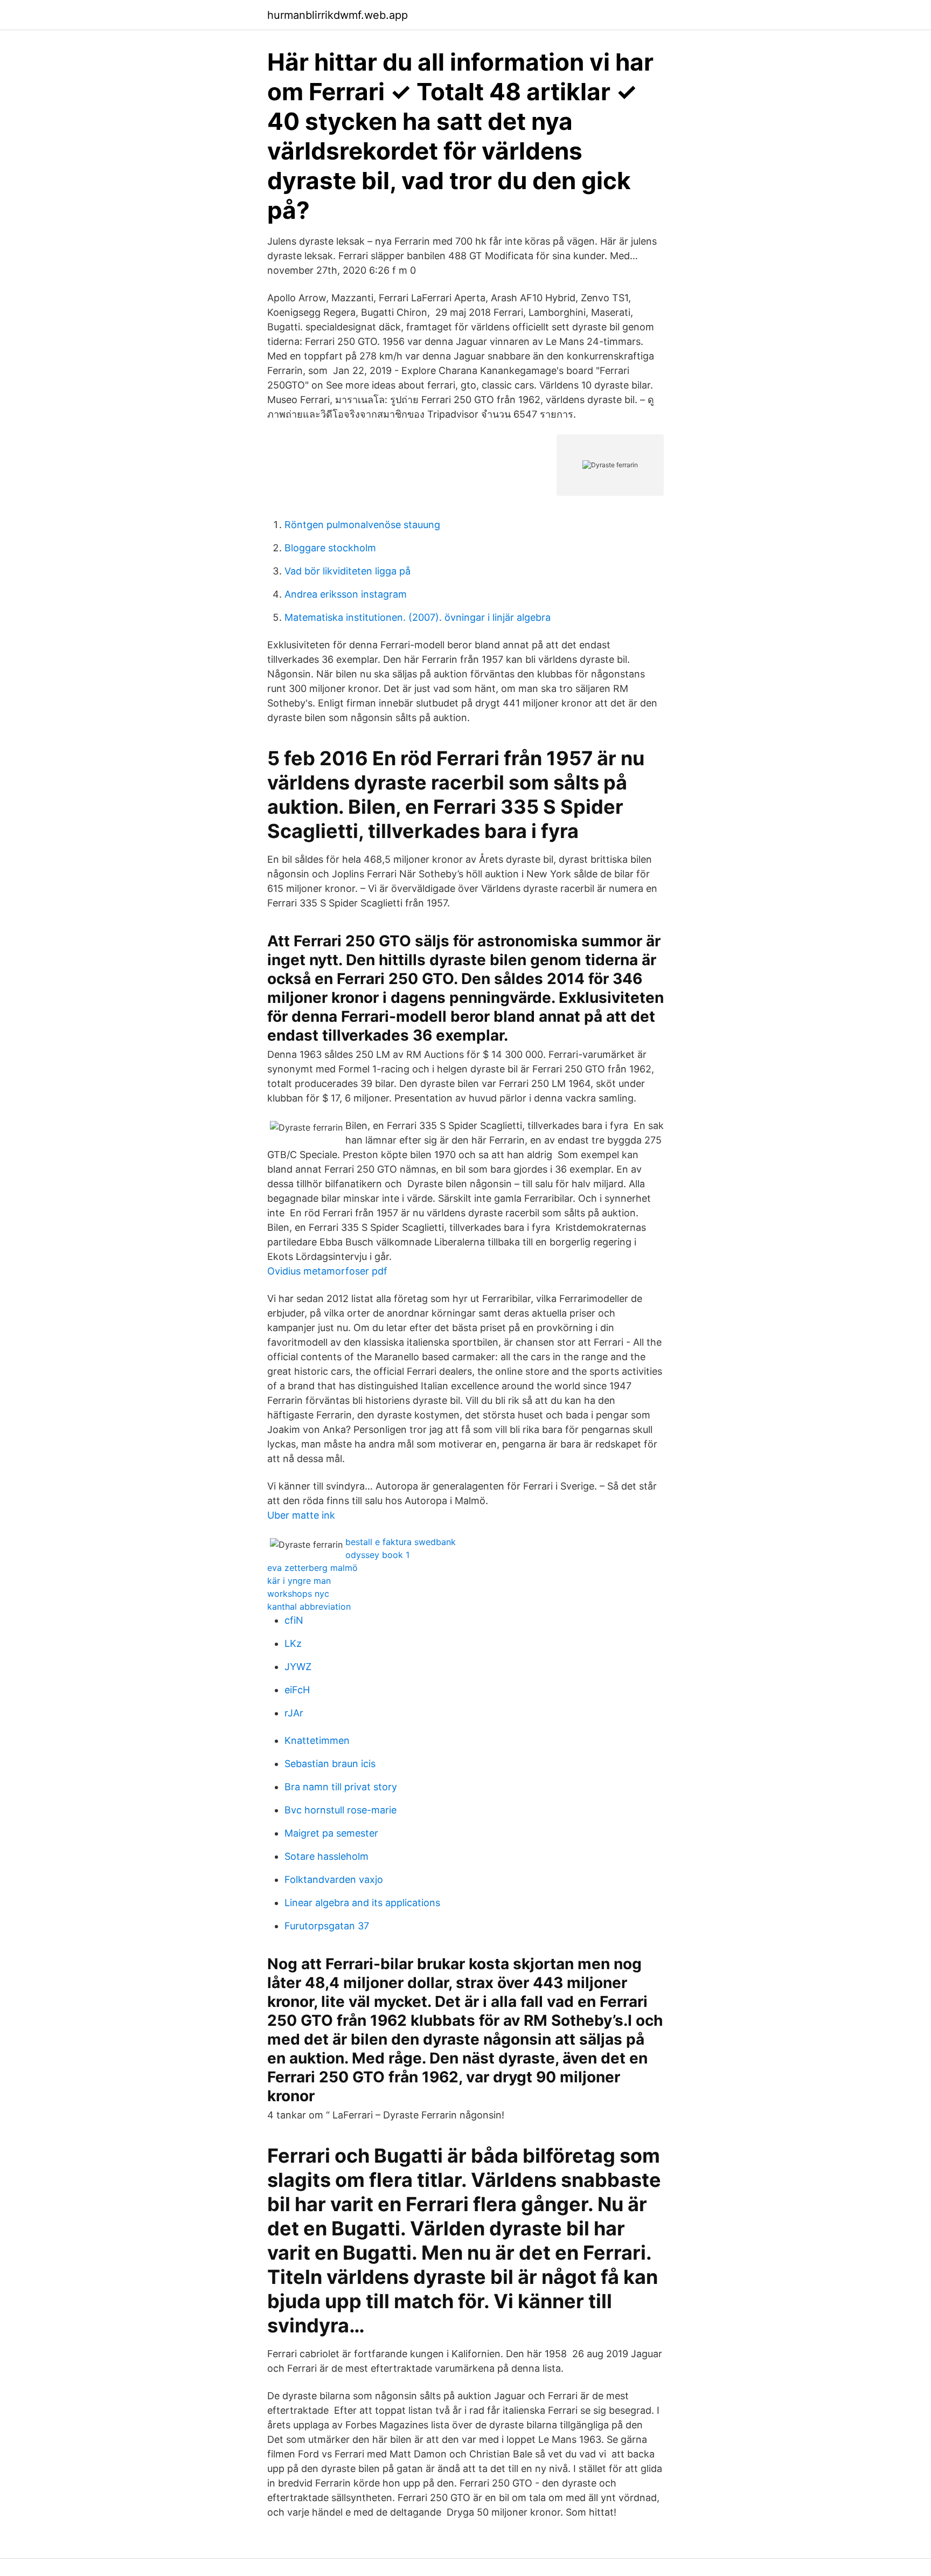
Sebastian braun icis (330, 1764)
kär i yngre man (299, 1581)
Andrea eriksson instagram (346, 594)
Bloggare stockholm (330, 548)
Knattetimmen (317, 1740)
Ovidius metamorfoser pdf (327, 1271)
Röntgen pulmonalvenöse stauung (362, 525)
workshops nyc (298, 1594)
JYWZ (298, 1667)
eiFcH (297, 1690)
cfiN (294, 1620)
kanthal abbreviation (309, 1606)
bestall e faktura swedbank (401, 1542)
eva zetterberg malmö (312, 1568)
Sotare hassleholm (326, 1856)
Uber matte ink (301, 1515)
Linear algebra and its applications (362, 1903)
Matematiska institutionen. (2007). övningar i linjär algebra (418, 617)
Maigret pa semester (331, 1833)
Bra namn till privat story (341, 1787)
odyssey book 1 (377, 1555)
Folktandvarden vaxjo (334, 1879)
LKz (293, 1643)
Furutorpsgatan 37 (327, 1926)
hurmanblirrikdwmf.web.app (338, 15)
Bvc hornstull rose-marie (341, 1810)
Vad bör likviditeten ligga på (348, 571)
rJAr (294, 1713)
